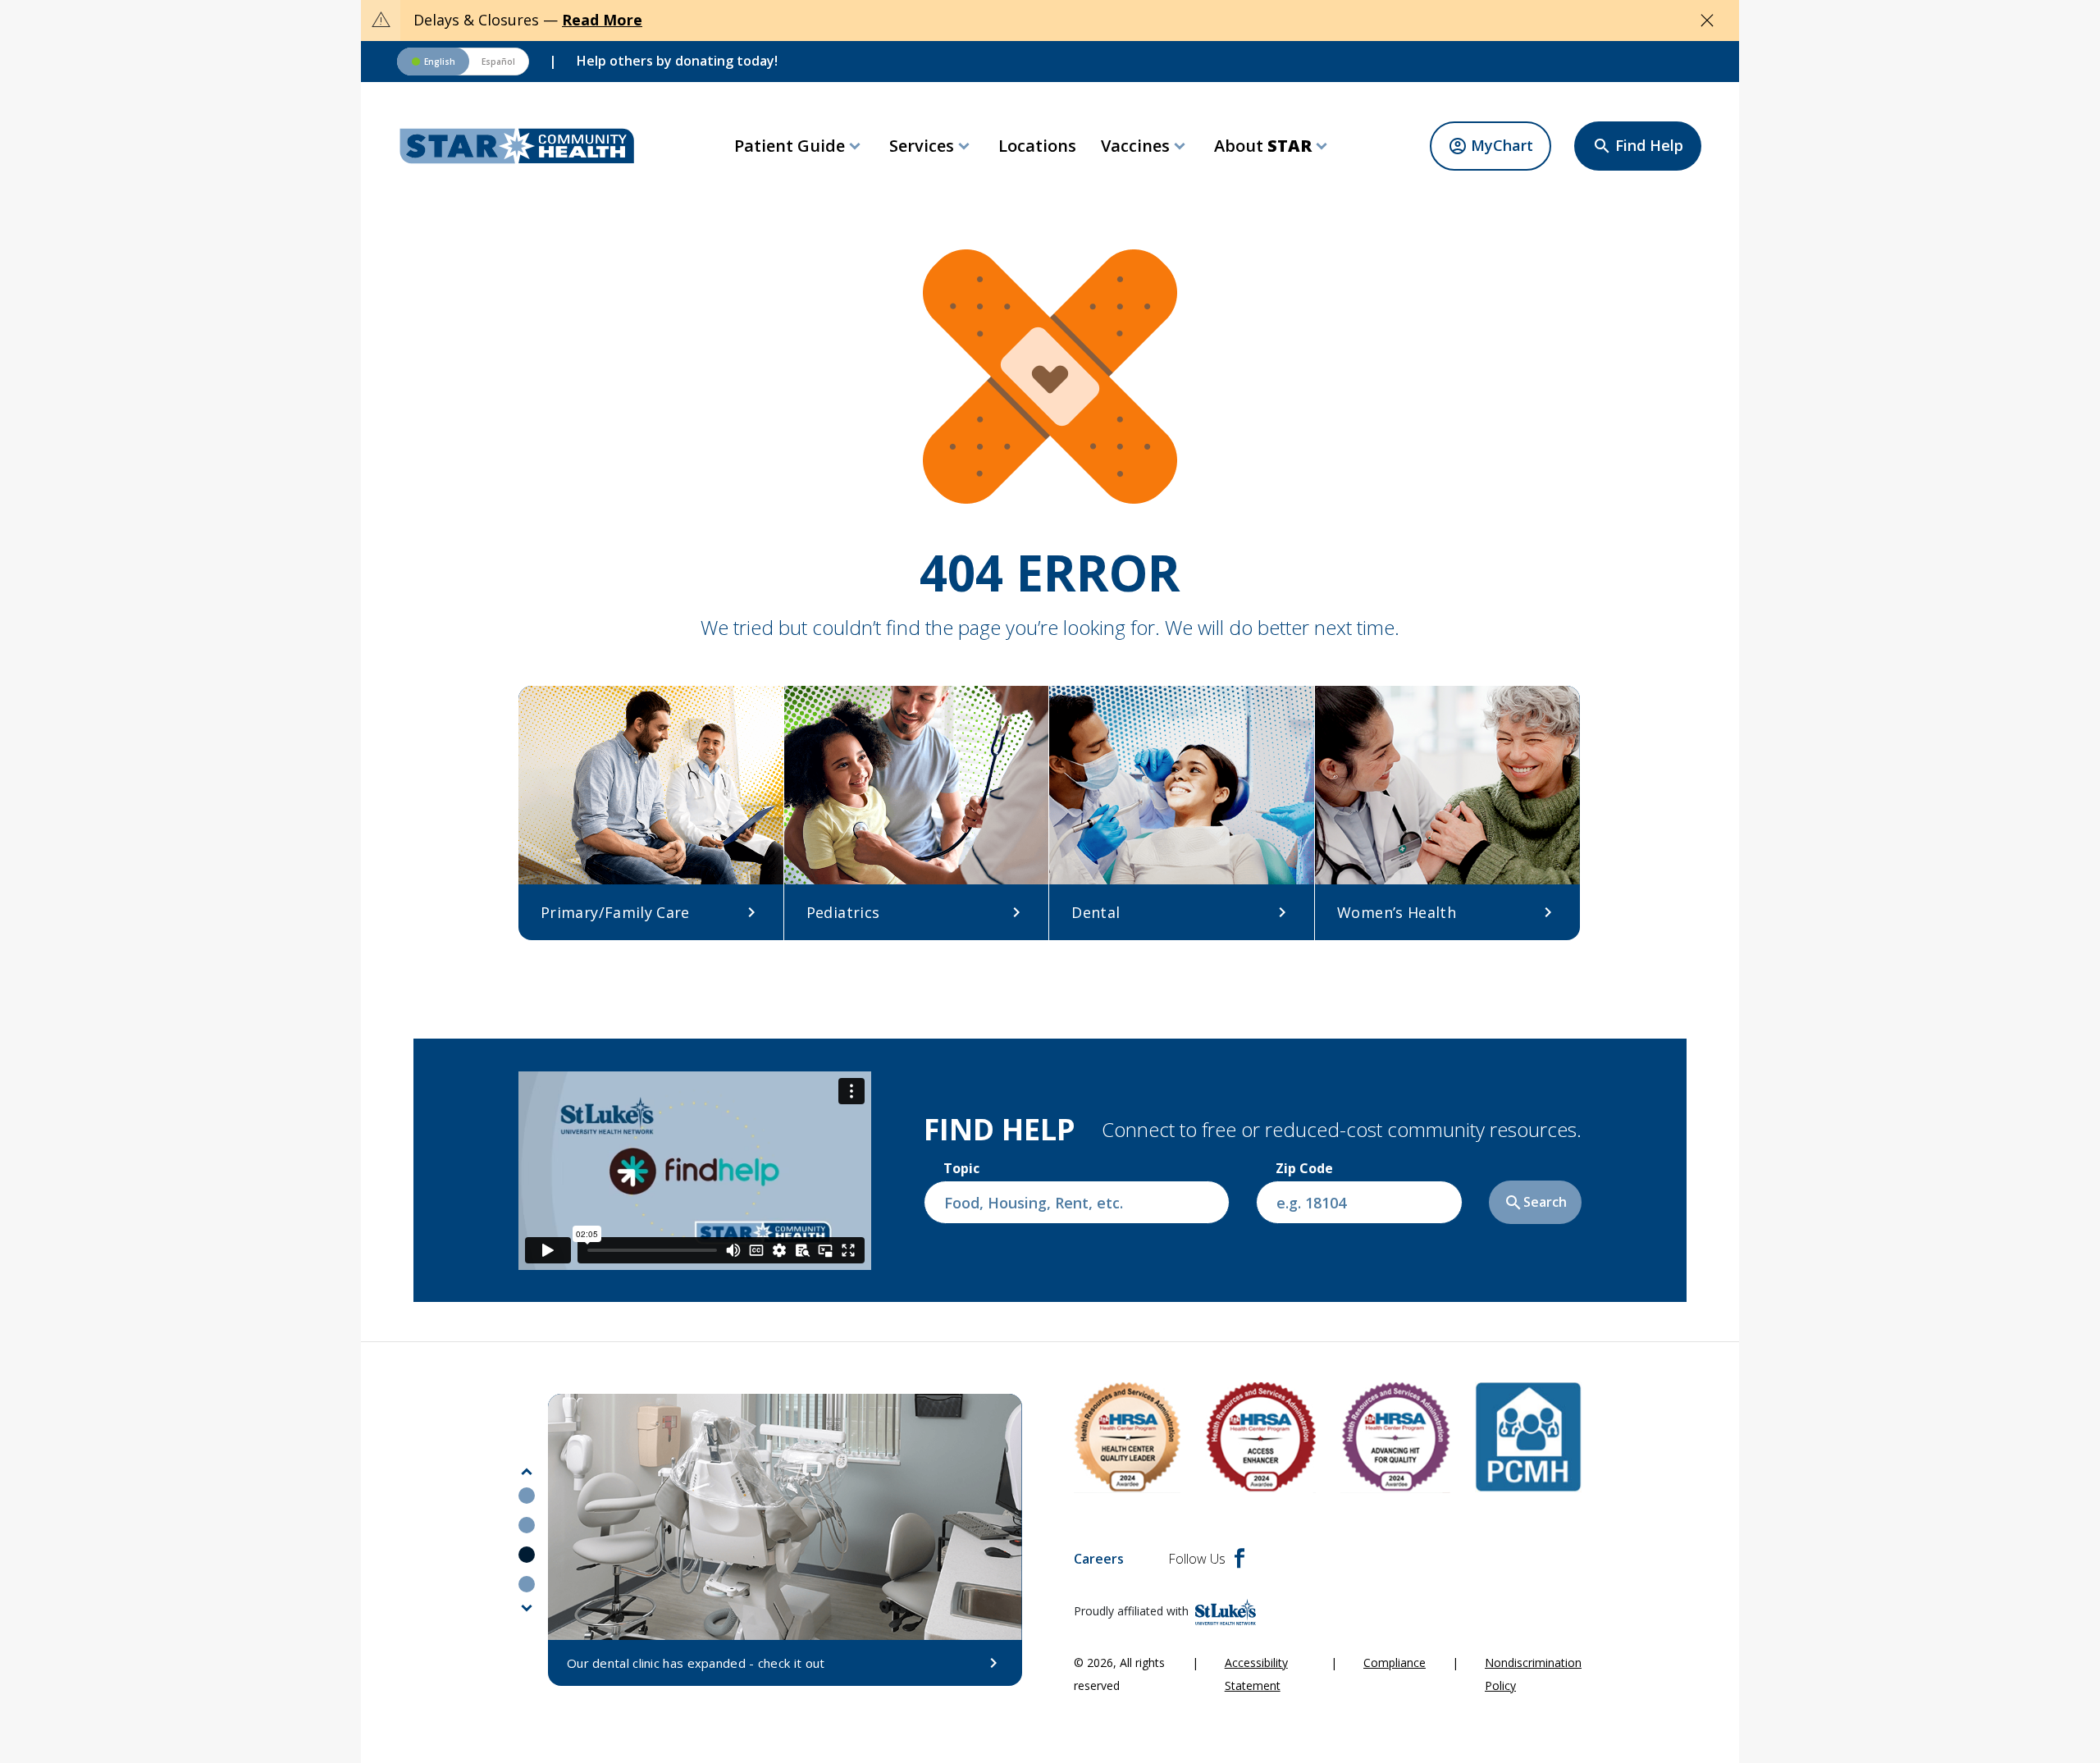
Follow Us (1197, 1559)
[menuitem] (799, 146)
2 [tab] (527, 1525)
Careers (1099, 1559)
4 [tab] (527, 1584)
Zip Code (1304, 1168)
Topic (961, 1168)
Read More (602, 20)
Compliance (1395, 1663)
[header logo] (517, 146)
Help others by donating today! (677, 61)
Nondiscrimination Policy (1533, 1674)
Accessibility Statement (1256, 1674)
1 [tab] (527, 1496)
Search (1535, 1203)
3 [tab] (527, 1555)
